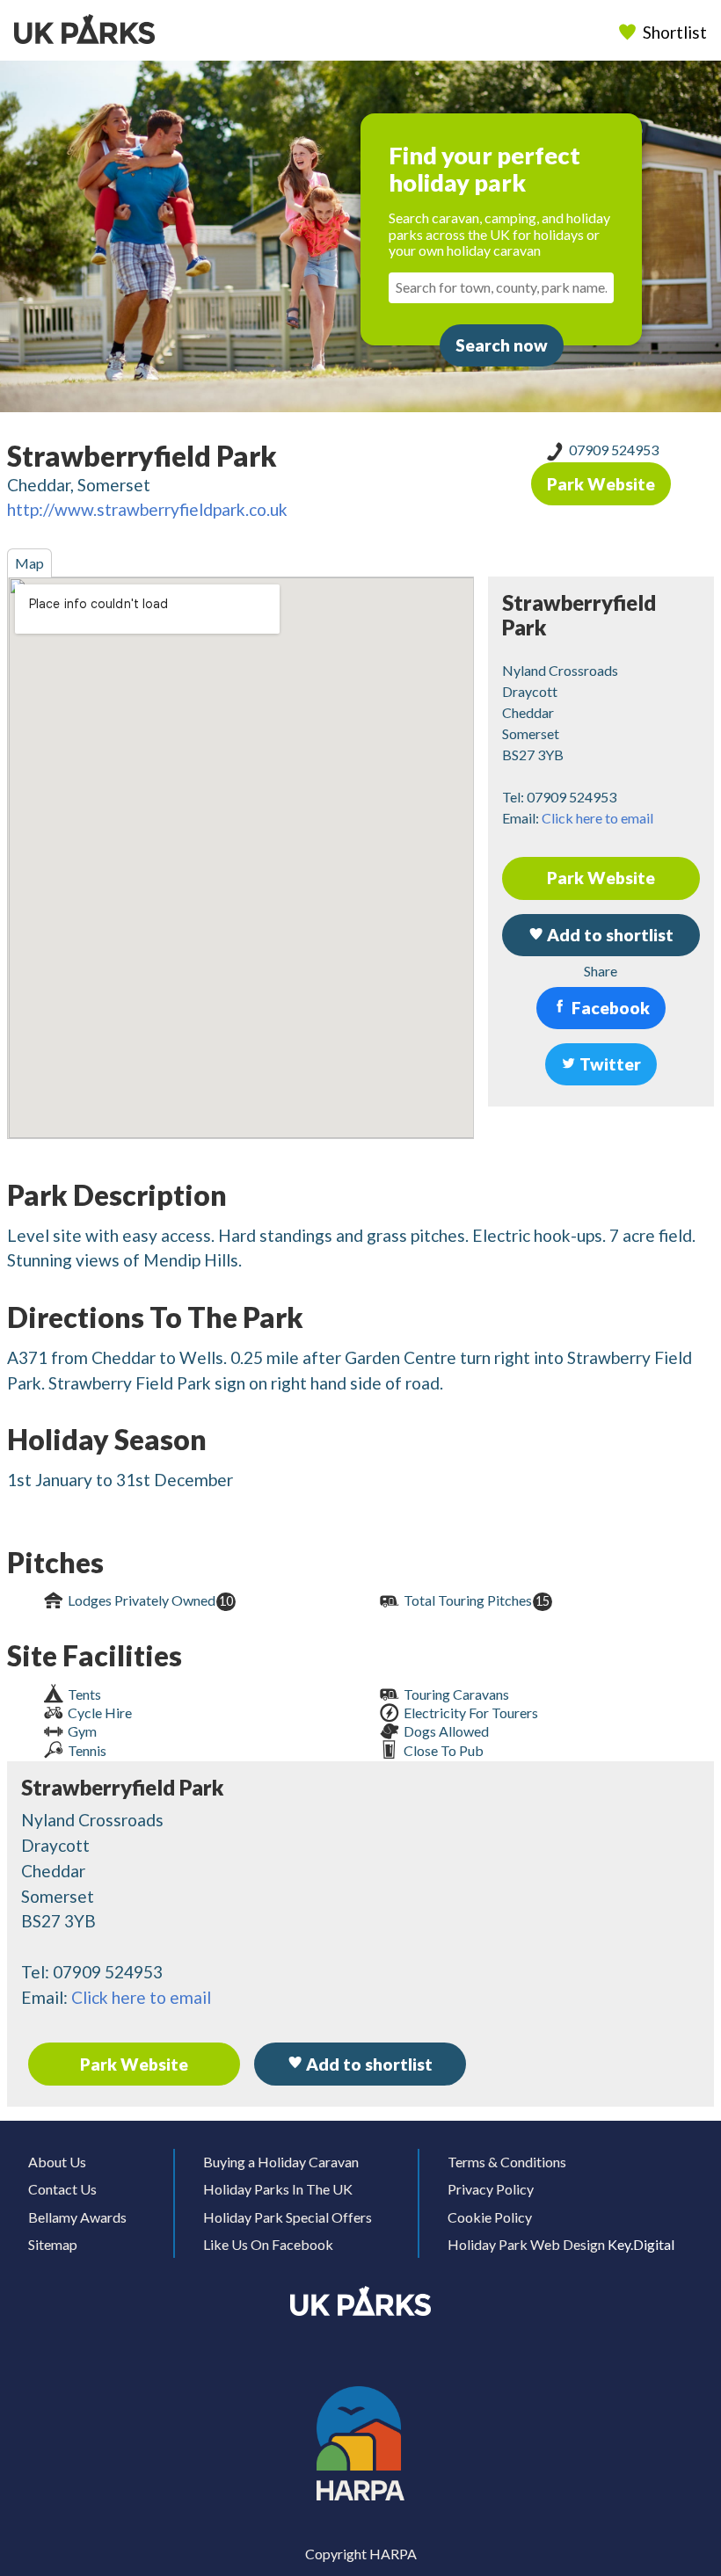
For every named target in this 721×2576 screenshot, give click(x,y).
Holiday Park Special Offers (288, 2217)
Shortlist (675, 32)
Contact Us (62, 2189)
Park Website (601, 484)
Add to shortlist (368, 2064)
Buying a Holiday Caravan (281, 2162)
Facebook (609, 1008)
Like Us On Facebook (268, 2244)
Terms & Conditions (507, 2162)
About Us (57, 2162)
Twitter (608, 1064)
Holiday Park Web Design (526, 2244)
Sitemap (53, 2244)
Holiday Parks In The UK (278, 2189)
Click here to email (597, 818)
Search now (502, 345)
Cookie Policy (490, 2217)
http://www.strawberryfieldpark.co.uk (147, 509)
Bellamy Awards (77, 2217)
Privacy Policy (491, 2189)
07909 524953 (614, 450)
